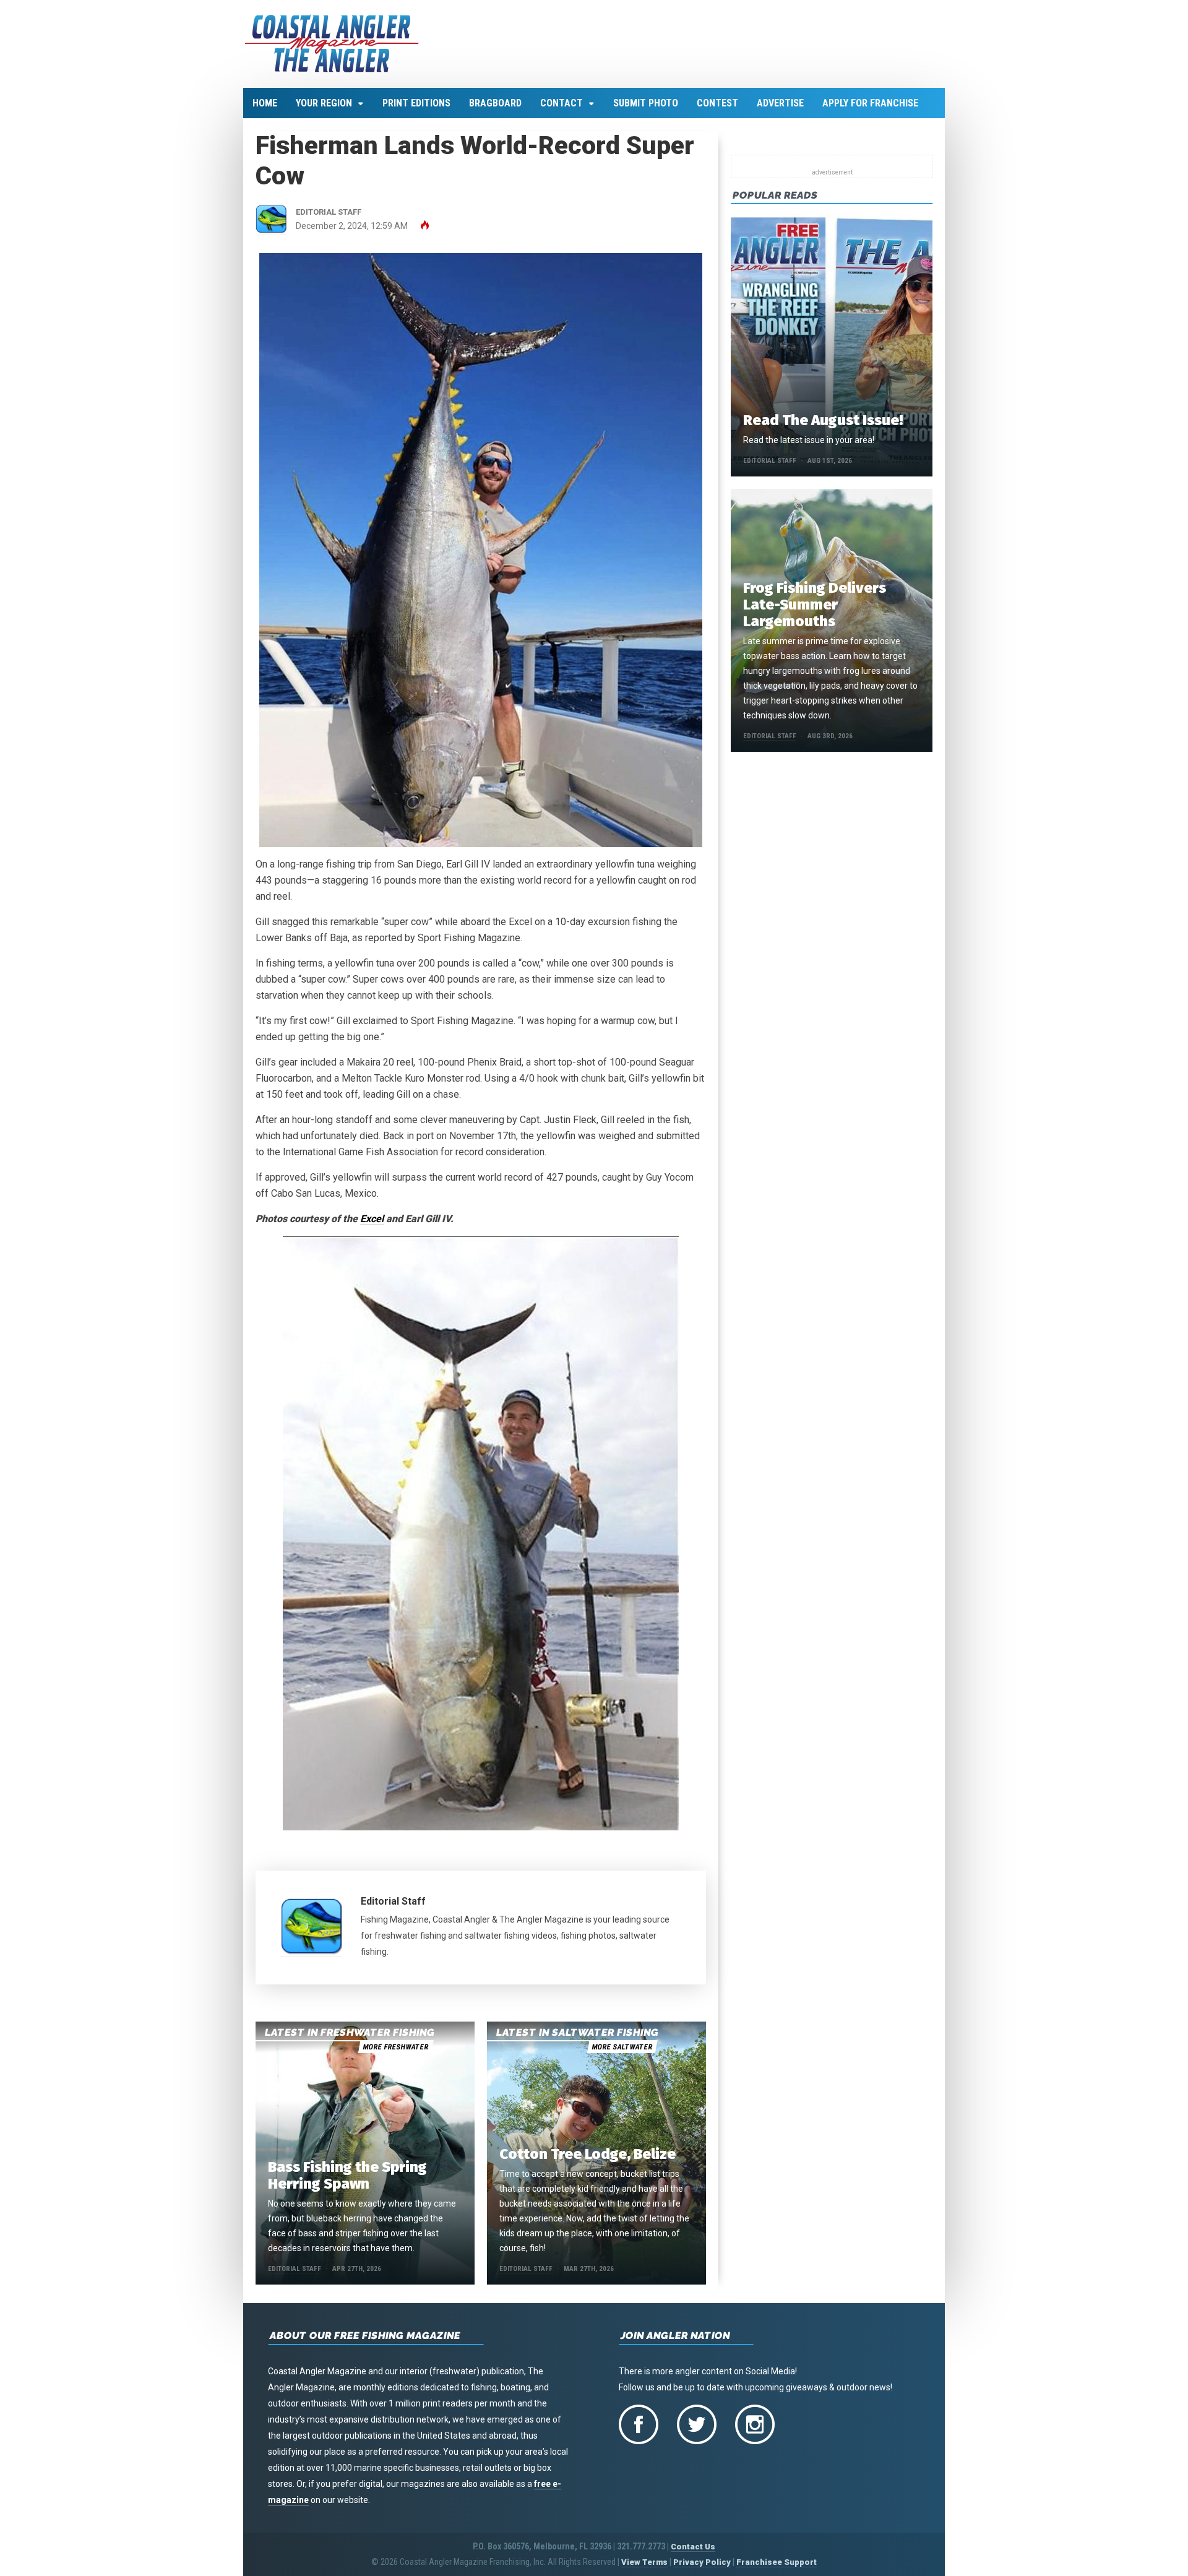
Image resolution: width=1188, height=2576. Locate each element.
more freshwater (395, 2047)
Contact (562, 103)
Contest (717, 103)
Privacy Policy (702, 2562)
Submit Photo (646, 103)
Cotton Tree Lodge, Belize (588, 2154)
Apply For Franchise (870, 103)
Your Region (324, 103)
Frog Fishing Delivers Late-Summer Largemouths (815, 605)
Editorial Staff (393, 1901)
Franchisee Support (777, 2562)
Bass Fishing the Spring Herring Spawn (347, 2175)
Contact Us (693, 2547)
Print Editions (416, 103)
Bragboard (495, 103)
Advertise (780, 103)
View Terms (644, 2562)
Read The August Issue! (823, 420)
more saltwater (622, 2047)
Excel (372, 1219)
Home (265, 103)
